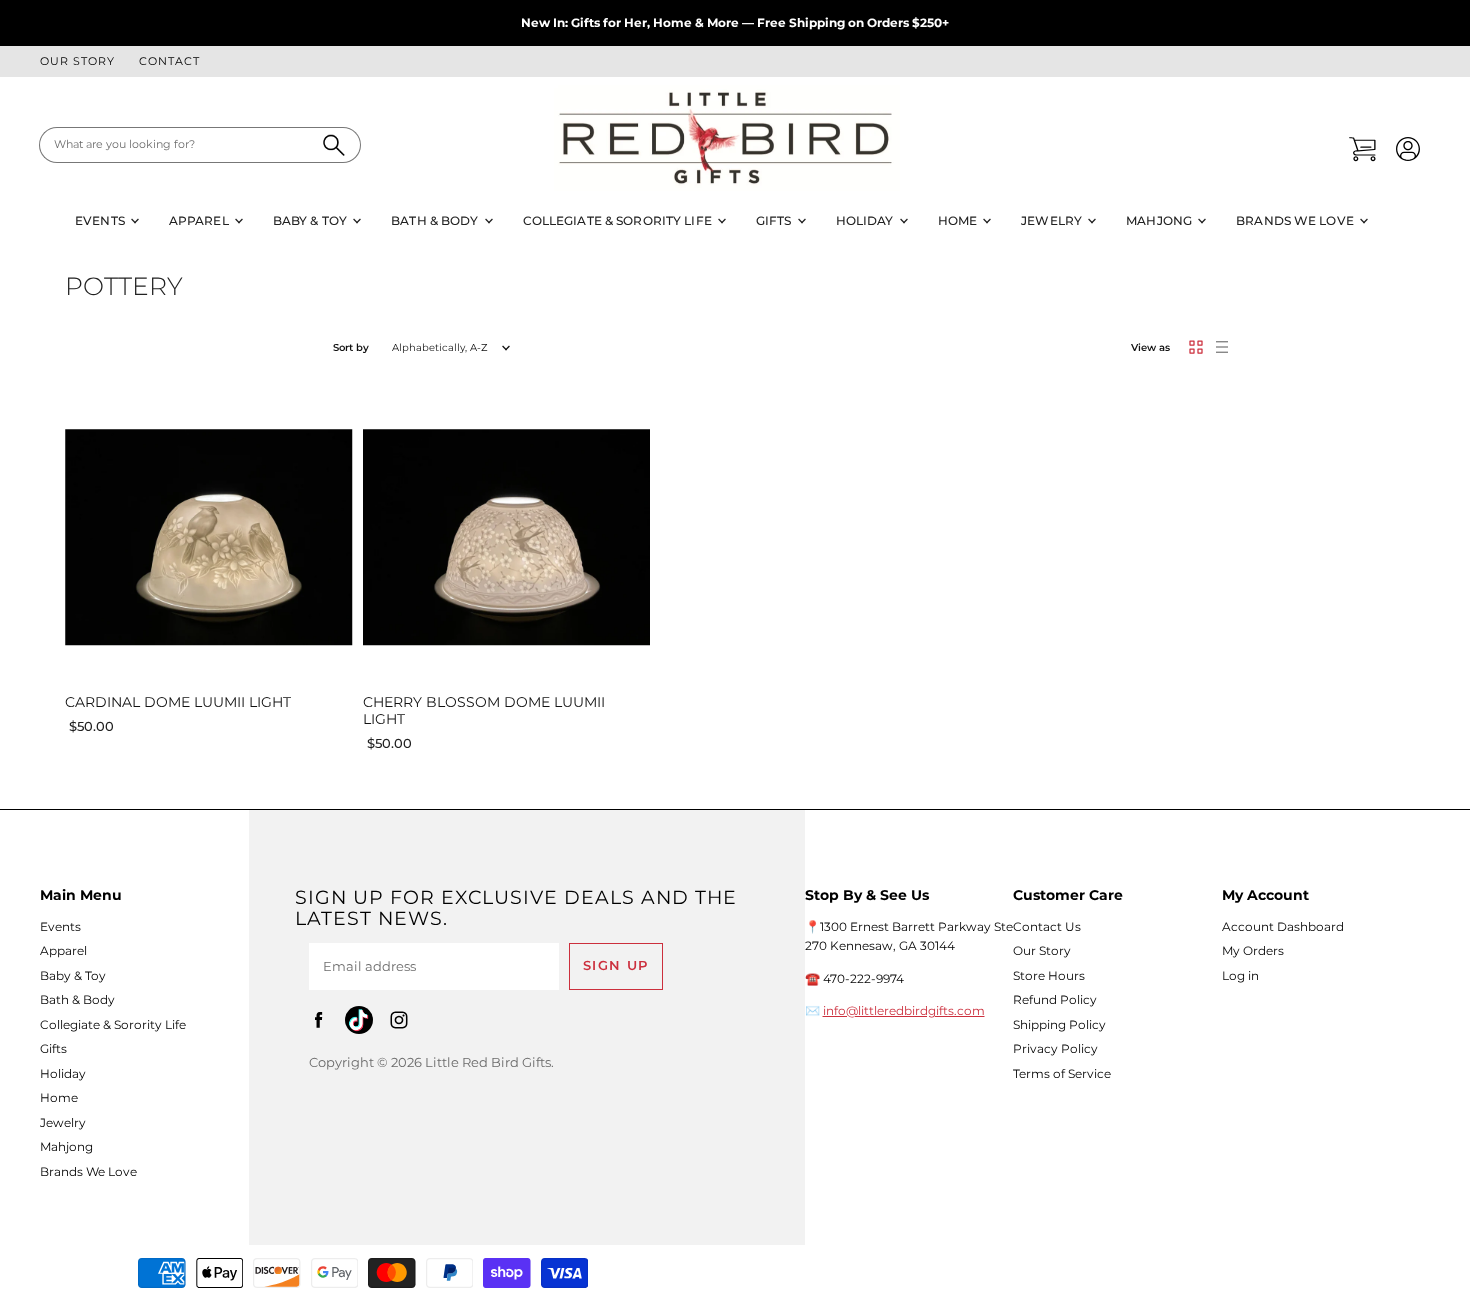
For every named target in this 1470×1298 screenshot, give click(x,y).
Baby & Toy (311, 220)
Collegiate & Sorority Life (619, 220)
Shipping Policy (1059, 1024)
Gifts (775, 220)
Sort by (351, 347)
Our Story (77, 62)
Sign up (616, 965)
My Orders (1253, 950)
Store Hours (1049, 975)
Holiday (866, 220)
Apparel (200, 220)
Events (101, 220)
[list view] (1222, 347)
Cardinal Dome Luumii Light (178, 702)
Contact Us (1047, 926)
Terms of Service (1062, 1073)
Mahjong (1160, 220)
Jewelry (1053, 220)
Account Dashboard (1283, 926)
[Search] (334, 145)
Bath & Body (436, 220)
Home (959, 220)
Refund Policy (1055, 999)
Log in (1240, 975)
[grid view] (1196, 347)
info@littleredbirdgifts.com (904, 1010)
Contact (169, 62)
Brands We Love (1296, 220)
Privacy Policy (1055, 1048)
